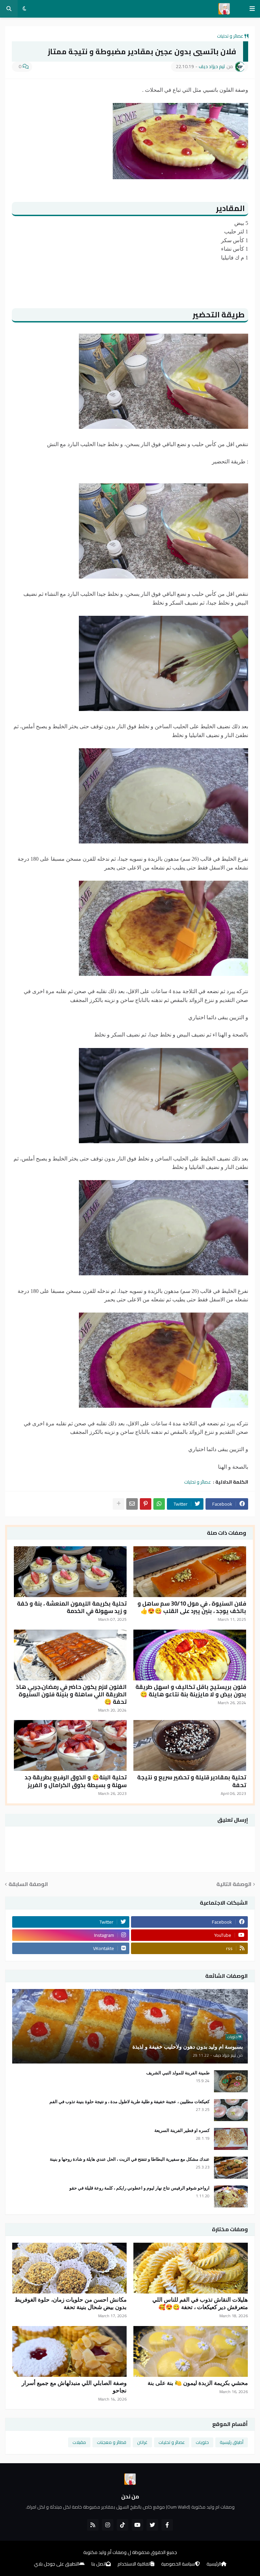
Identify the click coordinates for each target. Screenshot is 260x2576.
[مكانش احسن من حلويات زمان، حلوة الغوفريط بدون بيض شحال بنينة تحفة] (69, 2268)
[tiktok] (123, 2525)
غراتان (142, 2442)
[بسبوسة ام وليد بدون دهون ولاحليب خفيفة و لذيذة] (130, 2026)
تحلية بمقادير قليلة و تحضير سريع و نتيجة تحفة (192, 1781)
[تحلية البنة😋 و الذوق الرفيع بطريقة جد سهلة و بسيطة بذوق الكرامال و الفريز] (70, 1745)
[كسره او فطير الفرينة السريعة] (231, 2139)
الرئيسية (214, 2564)
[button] (252, 9)
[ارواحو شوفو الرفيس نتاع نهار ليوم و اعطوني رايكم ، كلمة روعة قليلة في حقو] (231, 2196)
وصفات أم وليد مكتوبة (105, 2552)
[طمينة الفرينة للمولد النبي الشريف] (231, 2081)
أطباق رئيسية (232, 2442)
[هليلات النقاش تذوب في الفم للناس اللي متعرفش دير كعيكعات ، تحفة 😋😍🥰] (191, 2268)
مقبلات (79, 2442)
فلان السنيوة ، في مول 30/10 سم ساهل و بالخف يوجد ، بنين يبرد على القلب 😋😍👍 (192, 1607)
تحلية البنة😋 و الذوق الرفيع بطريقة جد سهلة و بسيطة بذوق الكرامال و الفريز (76, 1781)
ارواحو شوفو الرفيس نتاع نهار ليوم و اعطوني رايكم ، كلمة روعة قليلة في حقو (139, 2188)
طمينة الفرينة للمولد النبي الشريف (178, 2073)
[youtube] (137, 2525)
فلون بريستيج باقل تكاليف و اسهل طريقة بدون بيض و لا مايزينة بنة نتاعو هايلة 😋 (191, 1691)
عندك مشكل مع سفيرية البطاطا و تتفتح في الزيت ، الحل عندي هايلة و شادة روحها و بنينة (130, 2159)
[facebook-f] (167, 2525)
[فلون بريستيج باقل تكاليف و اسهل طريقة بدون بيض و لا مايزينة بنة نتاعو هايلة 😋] (190, 1655)
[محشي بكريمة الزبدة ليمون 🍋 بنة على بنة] (191, 2351)
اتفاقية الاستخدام (134, 2564)
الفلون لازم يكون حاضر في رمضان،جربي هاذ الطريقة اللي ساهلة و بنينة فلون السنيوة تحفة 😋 (71, 1694)
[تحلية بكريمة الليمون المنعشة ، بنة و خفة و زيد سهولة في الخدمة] (70, 1572)
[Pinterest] (146, 1504)
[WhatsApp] (159, 1504)
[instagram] (108, 2525)
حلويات (202, 2442)
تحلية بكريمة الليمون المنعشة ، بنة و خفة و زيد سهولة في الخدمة (72, 1607)
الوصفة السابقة (28, 1884)
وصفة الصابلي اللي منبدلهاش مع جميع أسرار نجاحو (74, 2387)
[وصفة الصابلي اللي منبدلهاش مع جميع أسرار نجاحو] (69, 2351)
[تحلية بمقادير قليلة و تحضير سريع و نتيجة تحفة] (190, 1745)
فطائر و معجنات (112, 2442)
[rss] (93, 2525)
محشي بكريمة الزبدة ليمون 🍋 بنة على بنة (198, 2383)
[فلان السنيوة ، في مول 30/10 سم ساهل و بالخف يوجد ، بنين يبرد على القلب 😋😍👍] (190, 1572)
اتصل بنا (99, 2564)
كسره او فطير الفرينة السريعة (182, 2130)
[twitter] (152, 2525)
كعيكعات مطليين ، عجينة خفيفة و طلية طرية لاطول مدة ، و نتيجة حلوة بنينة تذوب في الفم (129, 2102)
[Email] (132, 1504)
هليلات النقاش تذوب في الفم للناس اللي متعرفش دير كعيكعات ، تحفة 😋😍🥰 (200, 2303)
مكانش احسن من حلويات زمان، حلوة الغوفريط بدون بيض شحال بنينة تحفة (71, 2303)
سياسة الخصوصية (178, 2564)
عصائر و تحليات (230, 36)
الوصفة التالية (234, 1884)
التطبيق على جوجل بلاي (57, 2564)
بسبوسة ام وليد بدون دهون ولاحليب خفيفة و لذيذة (188, 2047)
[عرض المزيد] (118, 1504)
